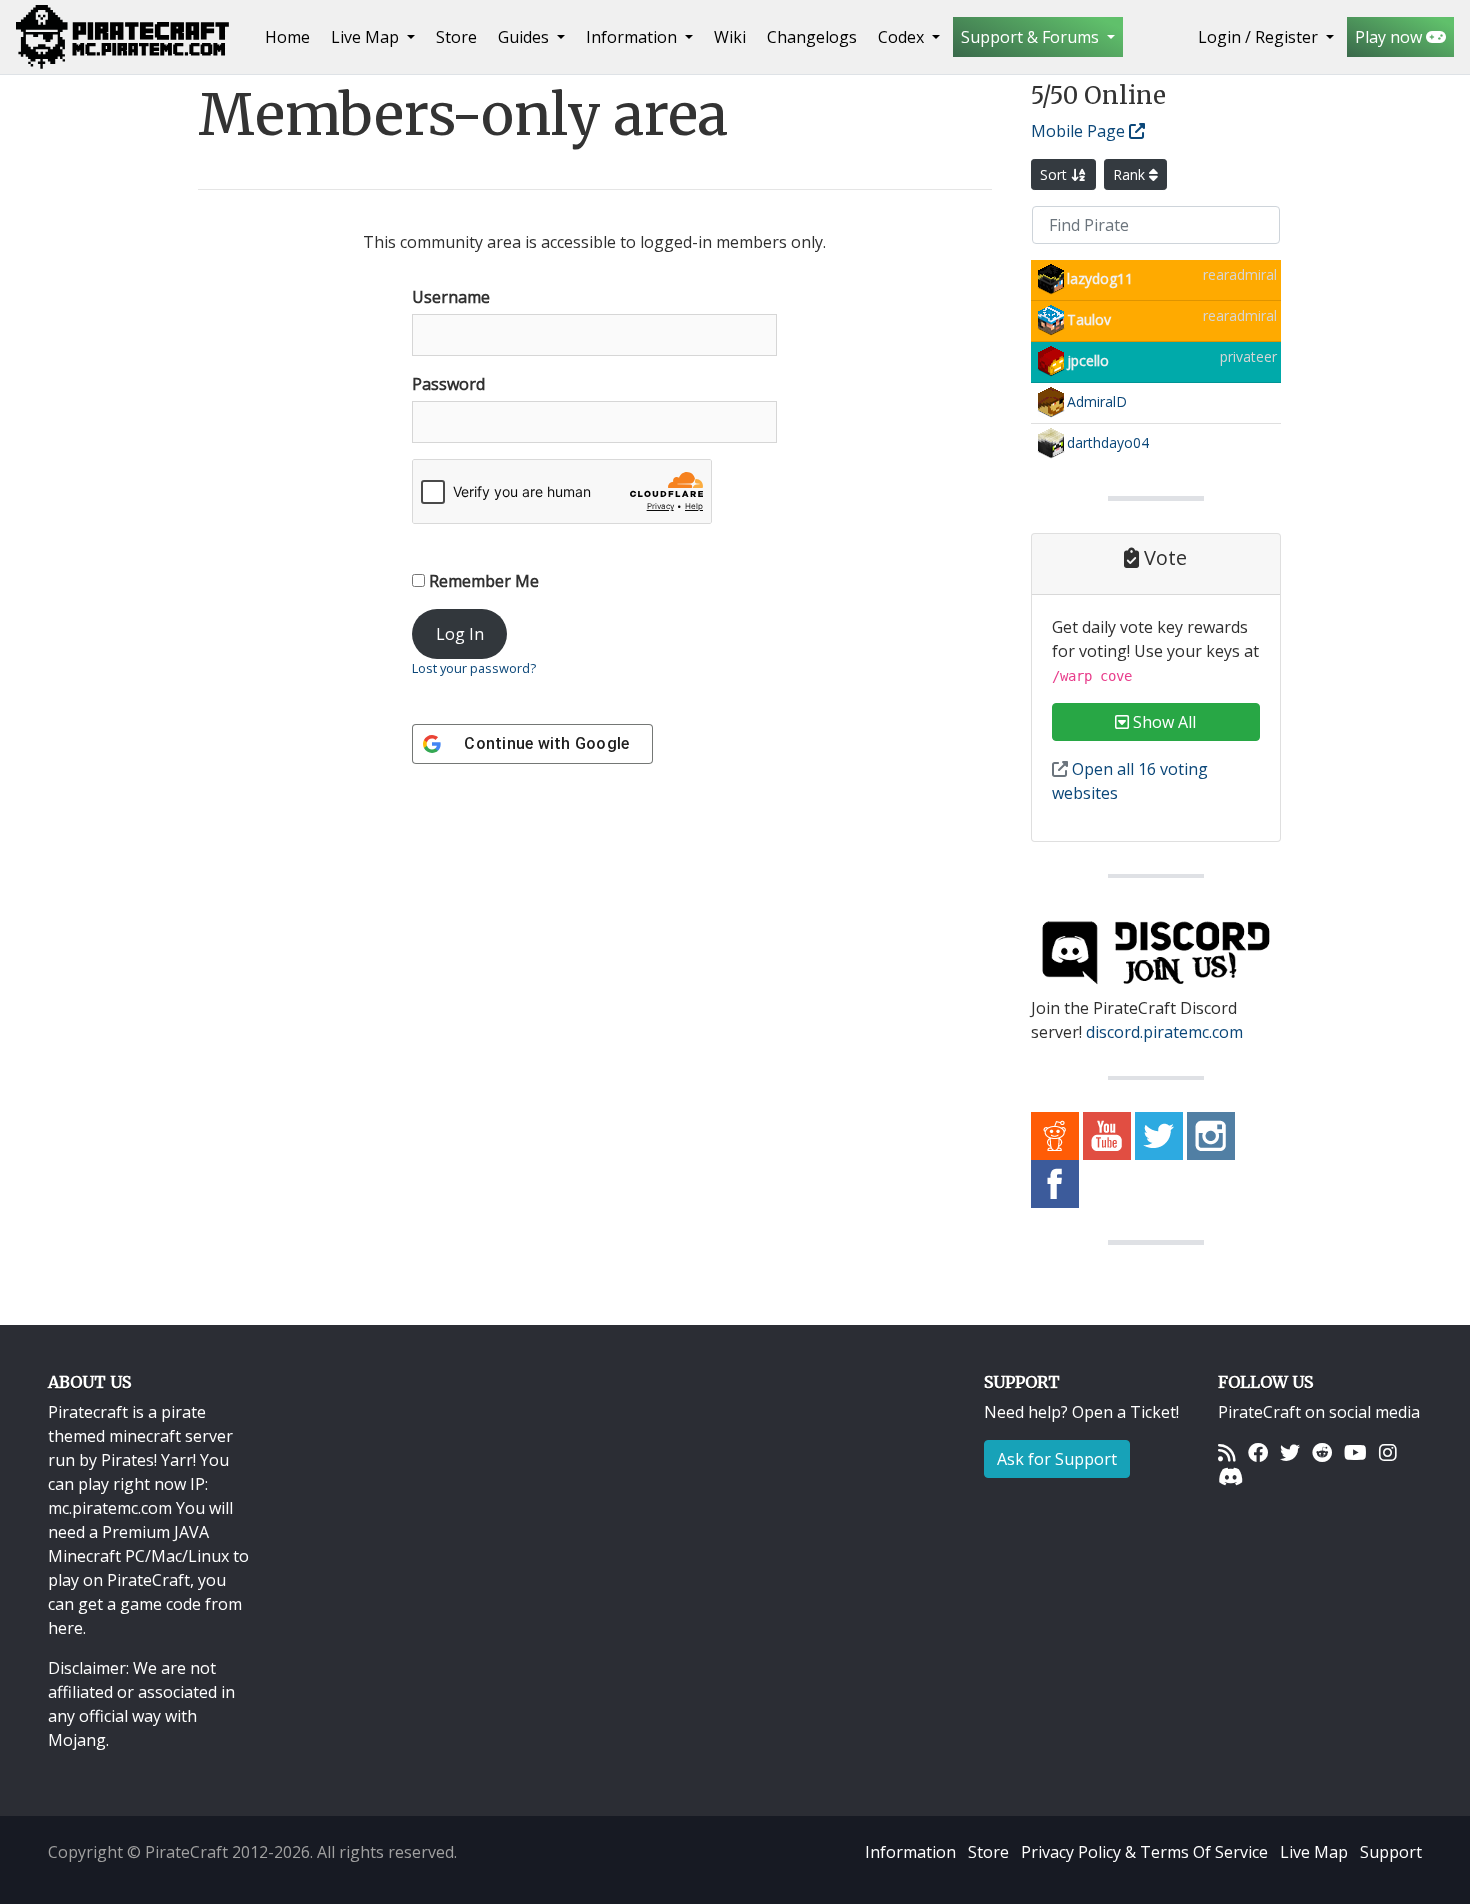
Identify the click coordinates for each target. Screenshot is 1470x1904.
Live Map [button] (367, 37)
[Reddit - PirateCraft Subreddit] (1055, 1135)
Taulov (1089, 319)
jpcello (1088, 360)
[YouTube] (1355, 1452)
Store (456, 37)
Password (448, 384)
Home (291, 36)
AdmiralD (1097, 401)
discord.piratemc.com (1164, 1032)
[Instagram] (1388, 1452)
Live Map (1314, 1852)
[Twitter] (1290, 1452)
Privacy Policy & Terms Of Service (1144, 1852)
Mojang (77, 1740)
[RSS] (1227, 1452)
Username (451, 297)
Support (1391, 1852)
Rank (1131, 174)
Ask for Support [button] (1057, 1459)
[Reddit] (1322, 1452)
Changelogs (812, 37)
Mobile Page (1080, 131)
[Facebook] (1258, 1452)
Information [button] (633, 37)
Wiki (730, 37)
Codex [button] (903, 37)
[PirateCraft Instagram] (1211, 1135)
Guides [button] (525, 37)
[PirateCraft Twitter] (1159, 1135)
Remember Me (482, 581)
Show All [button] (1162, 722)
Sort (1055, 174)
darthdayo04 (1108, 442)
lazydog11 (1100, 278)
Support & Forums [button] (1032, 37)
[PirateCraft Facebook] (1055, 1183)
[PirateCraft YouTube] (1107, 1135)
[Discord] (1230, 1476)
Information (910, 1852)
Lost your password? (474, 668)
